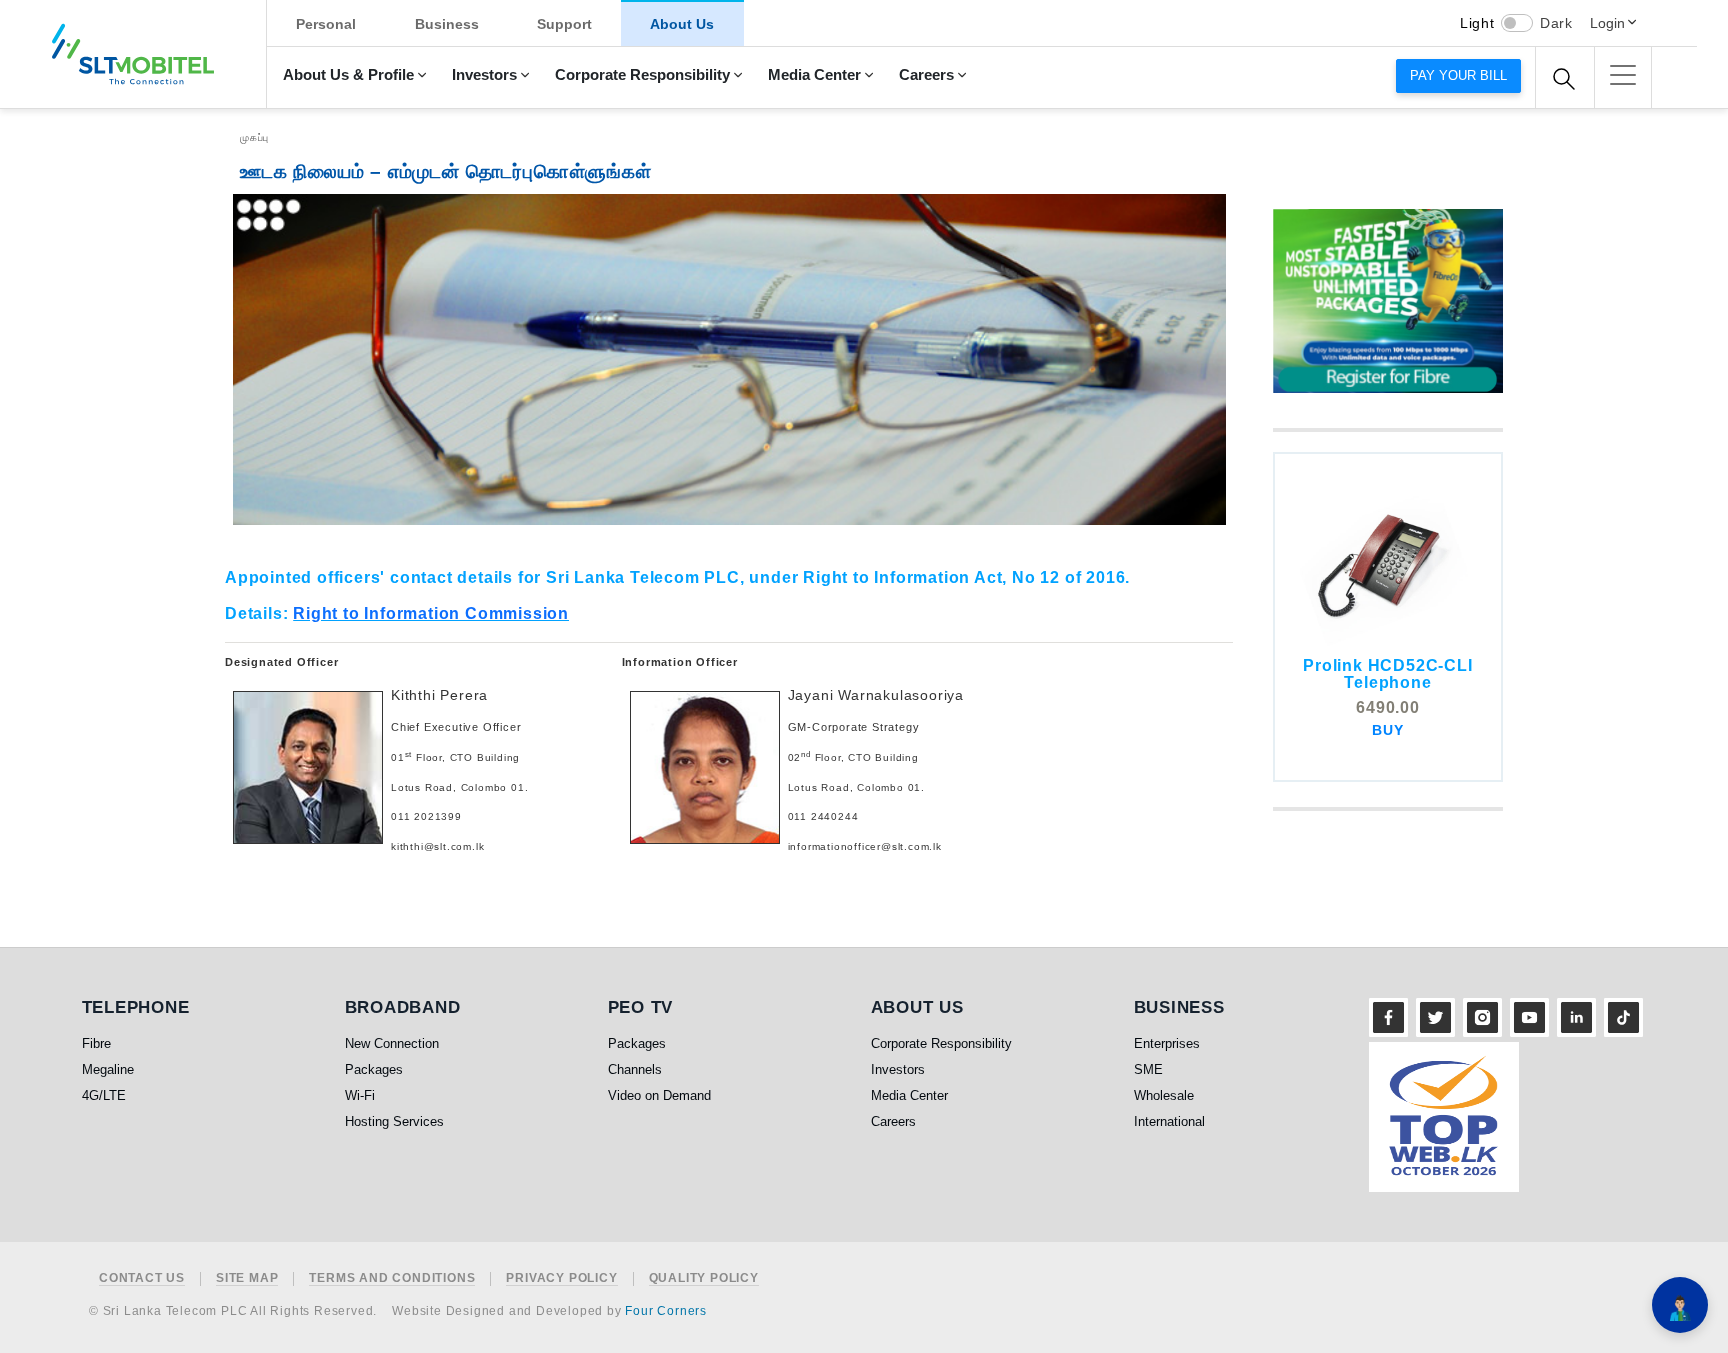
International (1169, 1121)
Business (447, 24)
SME (1148, 1069)
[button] (1623, 75)
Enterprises (1167, 1043)
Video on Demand (659, 1095)
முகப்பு (254, 137)
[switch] (1517, 23)
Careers (926, 75)
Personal (326, 24)
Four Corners (666, 1311)
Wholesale (1164, 1095)
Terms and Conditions (392, 1278)
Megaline (108, 1069)
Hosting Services (394, 1121)
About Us (682, 24)
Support (564, 24)
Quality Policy (704, 1278)
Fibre (96, 1043)
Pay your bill (1458, 75)
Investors (484, 75)
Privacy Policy (561, 1278)
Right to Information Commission (431, 613)
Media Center (814, 75)
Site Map (247, 1278)
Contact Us (142, 1278)
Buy (1387, 730)
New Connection (392, 1043)
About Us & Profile (348, 75)
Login (1607, 23)
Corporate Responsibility (642, 75)
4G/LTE (104, 1095)
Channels (635, 1069)
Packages (374, 1069)
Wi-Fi (360, 1095)
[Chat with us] (1680, 1305)
